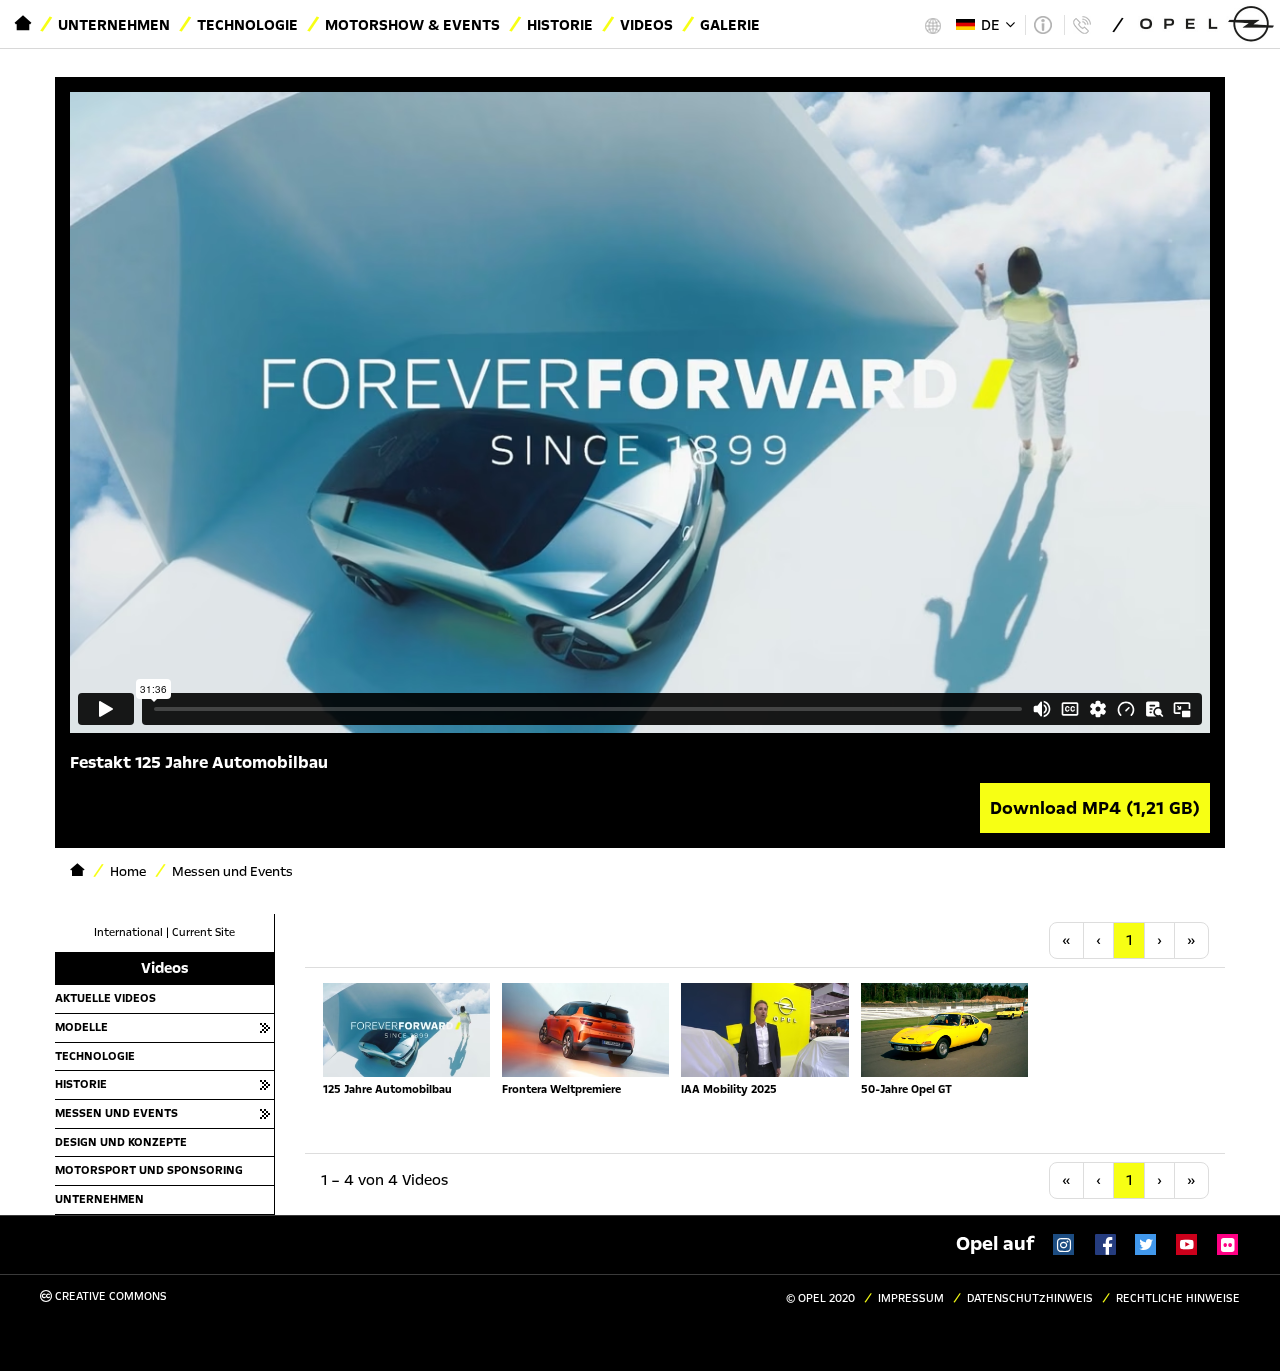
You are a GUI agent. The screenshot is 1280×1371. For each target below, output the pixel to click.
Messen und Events (116, 1113)
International (128, 932)
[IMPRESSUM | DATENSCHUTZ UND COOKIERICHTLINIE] (1042, 25)
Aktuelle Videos (105, 998)
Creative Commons (109, 1296)
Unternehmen (114, 25)
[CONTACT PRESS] (1081, 25)
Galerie (730, 25)
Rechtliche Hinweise (1178, 1298)
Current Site (203, 932)
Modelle (81, 1027)
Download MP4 (1095, 808)
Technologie (247, 25)
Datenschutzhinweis (1030, 1298)
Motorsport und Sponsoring (149, 1170)
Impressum (911, 1298)
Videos (646, 25)
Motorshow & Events (412, 25)
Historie (560, 25)
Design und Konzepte (121, 1142)
